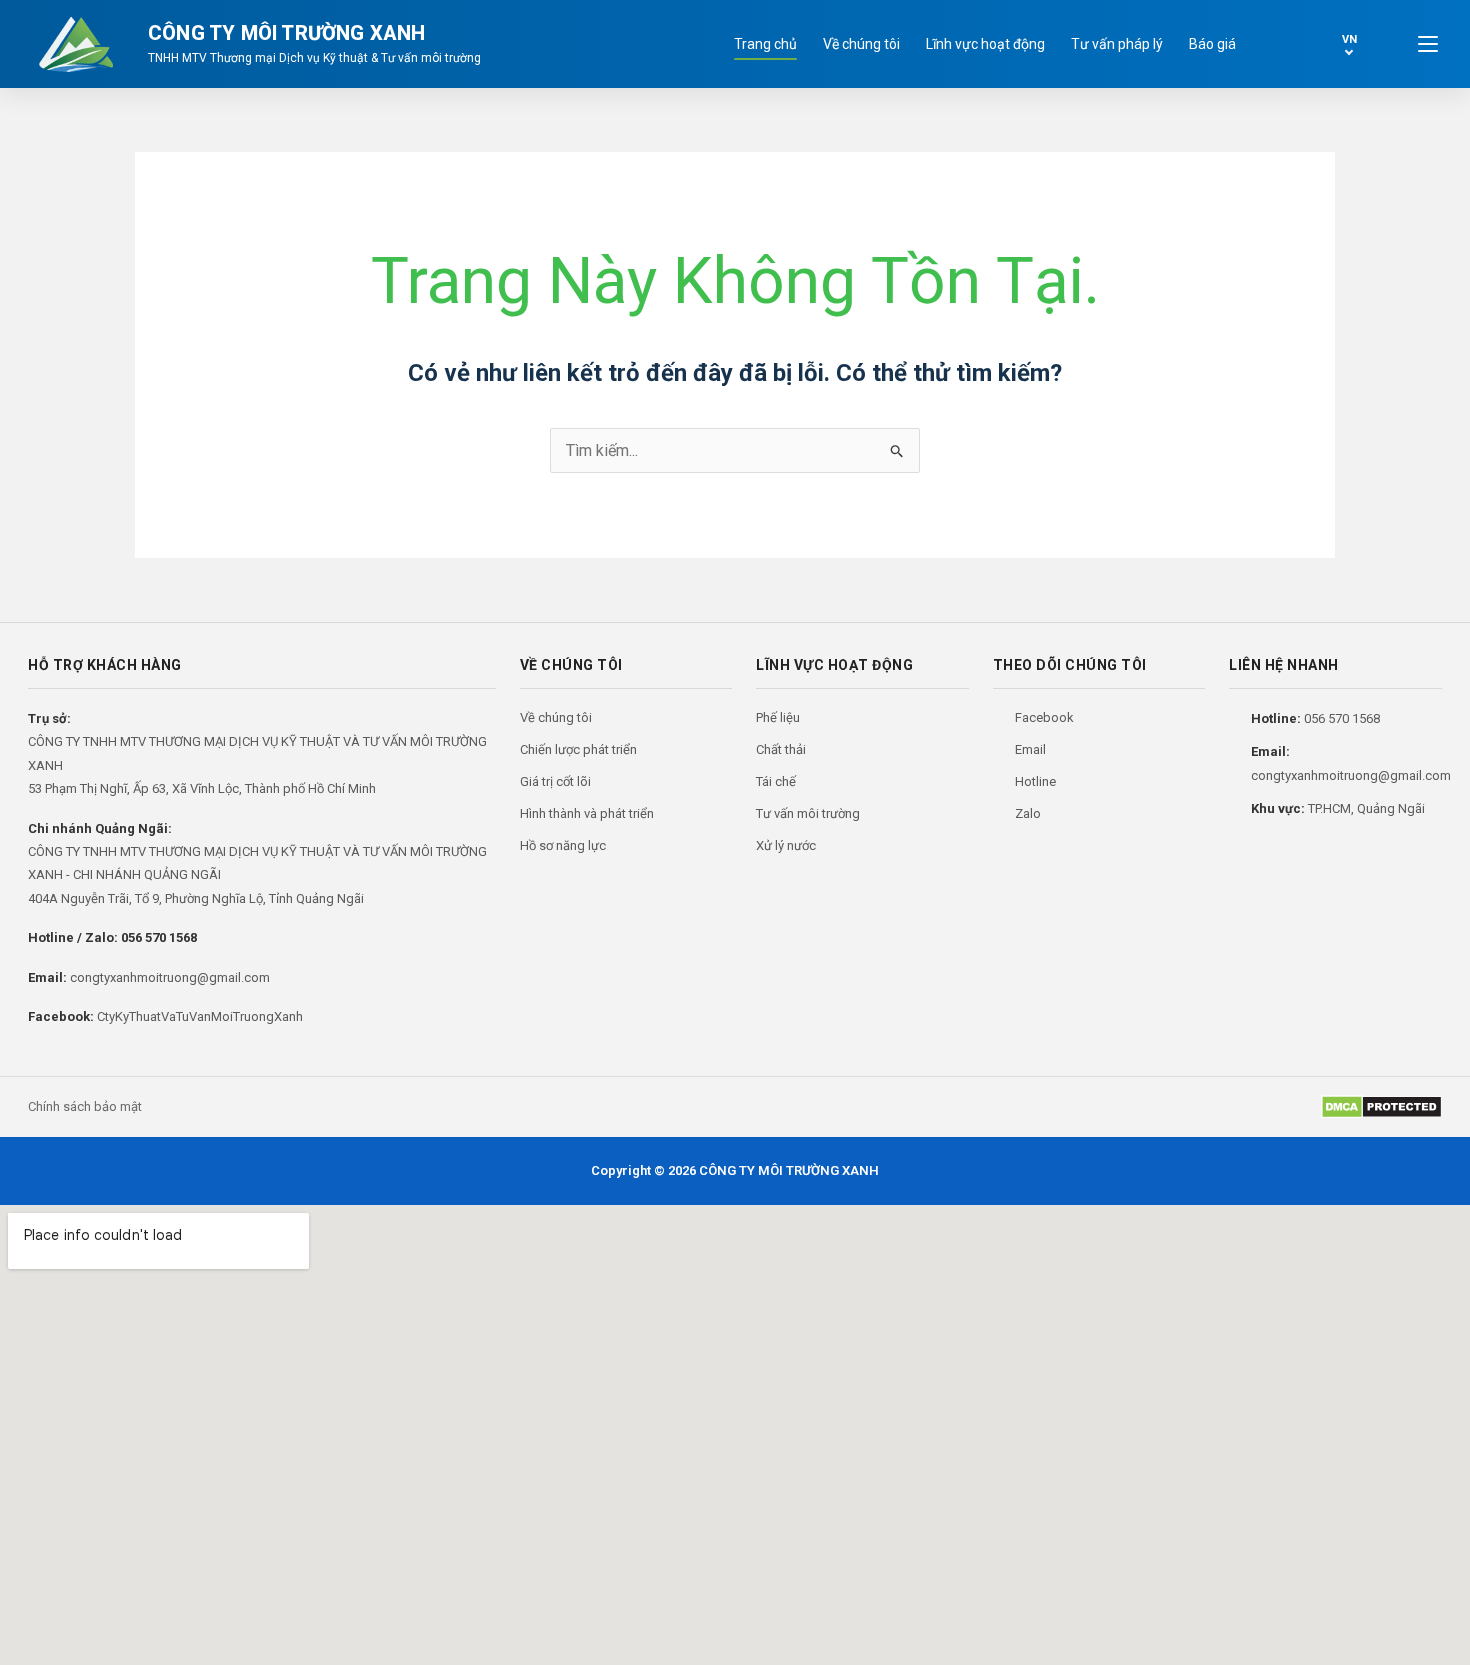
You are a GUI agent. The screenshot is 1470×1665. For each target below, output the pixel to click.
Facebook (1044, 717)
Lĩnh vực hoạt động (985, 44)
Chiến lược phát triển (578, 749)
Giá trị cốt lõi (555, 781)
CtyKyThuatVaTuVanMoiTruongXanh (200, 1016)
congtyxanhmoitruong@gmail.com (170, 977)
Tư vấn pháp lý (1117, 44)
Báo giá (1212, 44)
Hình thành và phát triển (587, 813)
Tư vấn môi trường (808, 813)
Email (1030, 749)
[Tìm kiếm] (1280, 44)
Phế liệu (778, 717)
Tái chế (776, 781)
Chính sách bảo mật (85, 1106)
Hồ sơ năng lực (563, 845)
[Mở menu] (1428, 44)
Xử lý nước (786, 845)
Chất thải (781, 749)
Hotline (1035, 781)
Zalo (1028, 813)
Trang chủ (765, 44)
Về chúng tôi (861, 44)
